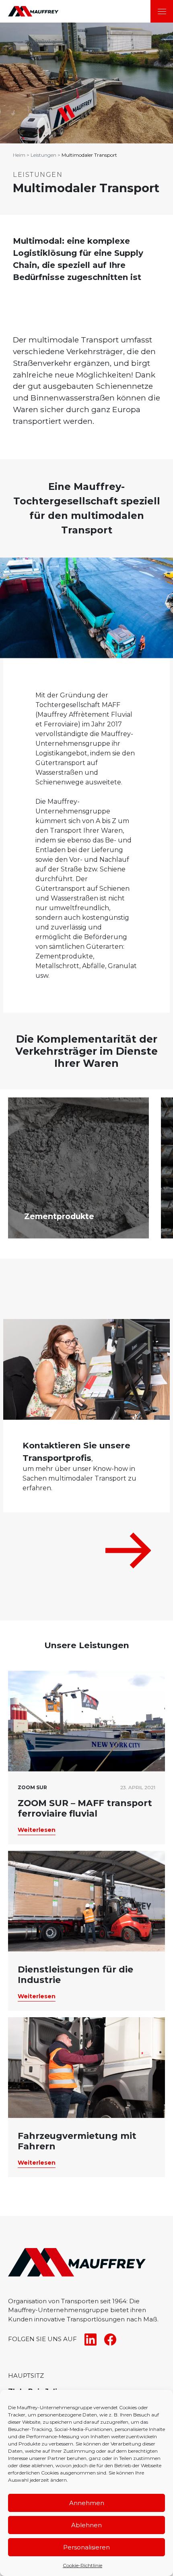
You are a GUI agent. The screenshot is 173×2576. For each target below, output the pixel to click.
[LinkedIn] (88, 2339)
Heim (19, 155)
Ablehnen (86, 2525)
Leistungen (43, 155)
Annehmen (87, 2503)
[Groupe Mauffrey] (29, 11)
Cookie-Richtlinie (82, 2565)
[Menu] (162, 11)
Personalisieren (86, 2547)
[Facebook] (107, 2339)
